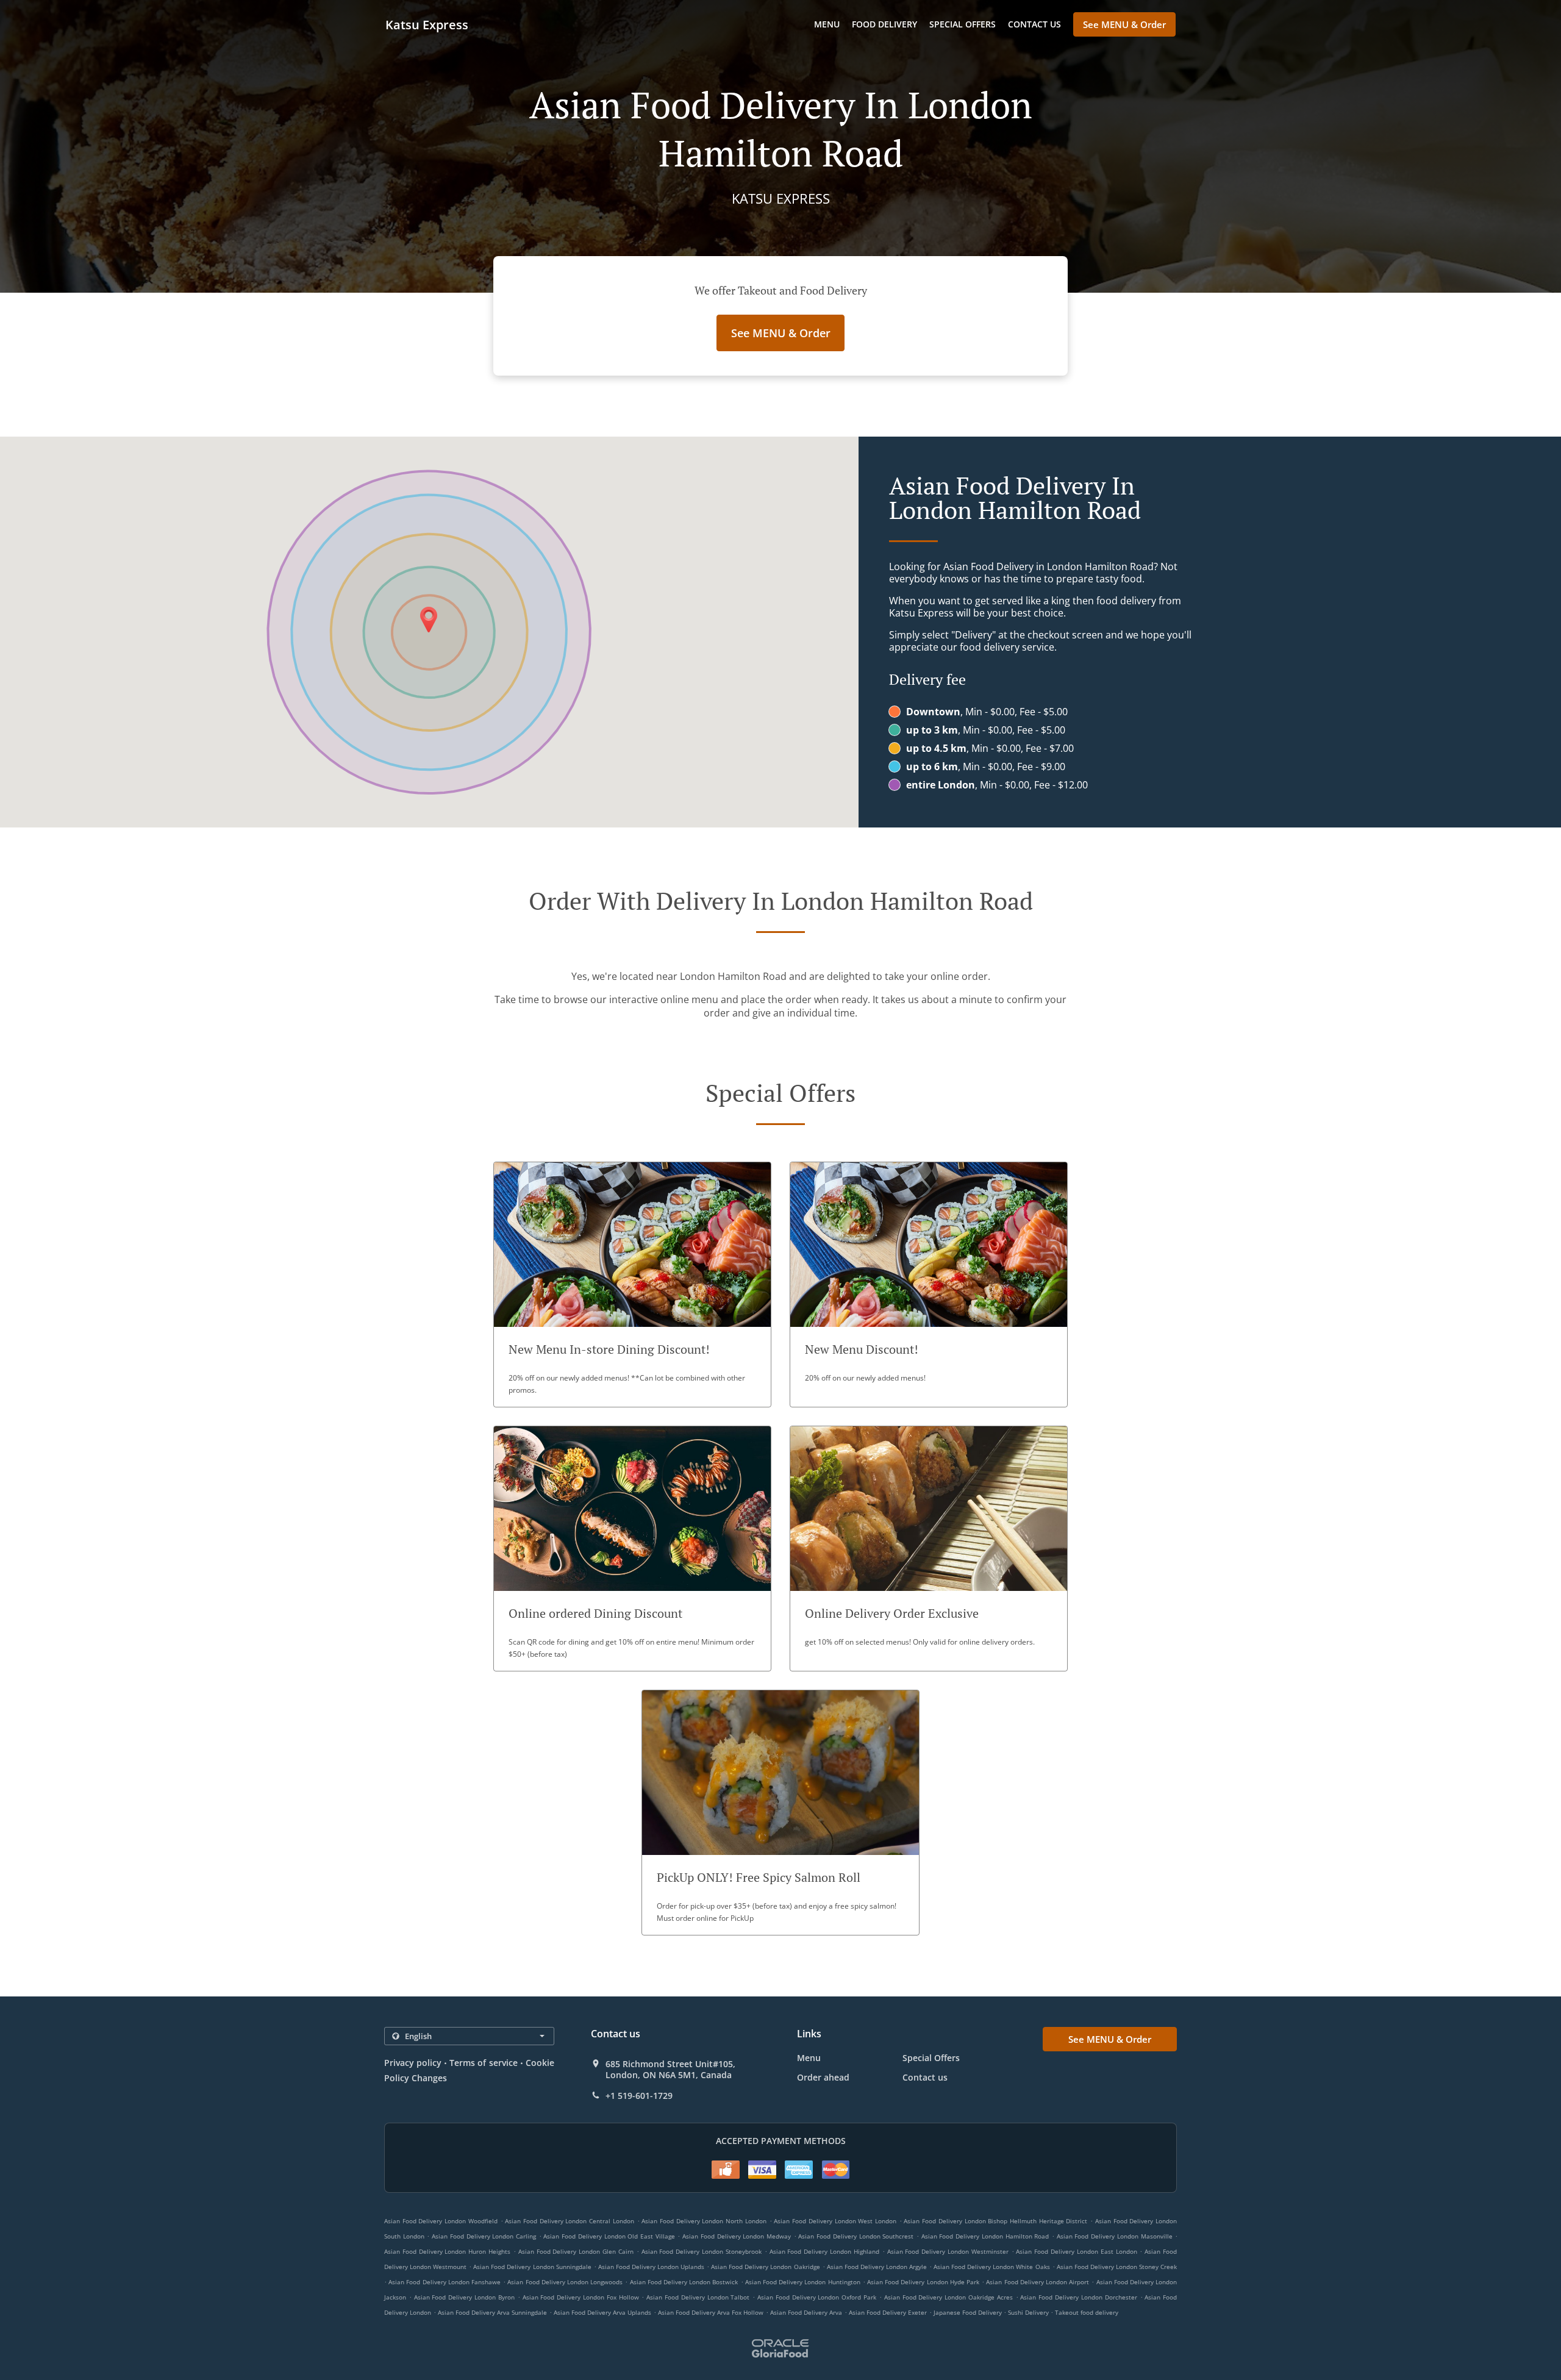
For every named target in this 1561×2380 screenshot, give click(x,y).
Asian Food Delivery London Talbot (698, 2297)
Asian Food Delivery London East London (1076, 2251)
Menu (827, 24)
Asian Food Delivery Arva (806, 2312)
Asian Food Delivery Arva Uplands (602, 2312)
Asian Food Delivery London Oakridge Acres (948, 2297)
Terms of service (483, 2063)
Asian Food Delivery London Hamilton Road (985, 2236)
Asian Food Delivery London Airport (1038, 2282)
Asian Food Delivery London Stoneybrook (702, 2251)
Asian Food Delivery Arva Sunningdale (492, 2312)
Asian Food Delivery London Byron (464, 2297)
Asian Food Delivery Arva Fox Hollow (711, 2312)
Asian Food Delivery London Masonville (1115, 2236)
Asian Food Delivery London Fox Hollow (581, 2297)
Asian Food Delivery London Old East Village (609, 2236)
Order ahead (823, 2077)
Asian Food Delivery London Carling (484, 2236)
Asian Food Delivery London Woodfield (441, 2221)
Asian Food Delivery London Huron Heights (447, 2251)
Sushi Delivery (1029, 2312)
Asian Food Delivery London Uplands (651, 2267)
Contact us (1034, 24)
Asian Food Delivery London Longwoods (565, 2282)
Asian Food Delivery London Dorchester (1078, 2297)
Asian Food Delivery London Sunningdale (532, 2267)
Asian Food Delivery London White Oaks (991, 2267)
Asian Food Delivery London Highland (824, 2251)
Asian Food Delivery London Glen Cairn (576, 2251)
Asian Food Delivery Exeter (888, 2312)
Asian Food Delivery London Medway (737, 2236)
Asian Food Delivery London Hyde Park (923, 2282)
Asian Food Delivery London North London (704, 2221)
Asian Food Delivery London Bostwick (684, 2282)
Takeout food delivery (1087, 2312)
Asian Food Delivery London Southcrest (856, 2236)
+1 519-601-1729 (639, 2096)
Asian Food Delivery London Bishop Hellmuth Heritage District (995, 2221)
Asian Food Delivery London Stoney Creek (1117, 2267)
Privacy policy (413, 2063)
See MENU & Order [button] (1124, 24)
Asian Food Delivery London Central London (570, 2221)
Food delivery (884, 24)
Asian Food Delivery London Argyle (877, 2267)
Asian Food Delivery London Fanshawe (445, 2282)
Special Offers (963, 24)
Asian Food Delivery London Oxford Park (817, 2297)
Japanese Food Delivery (969, 2312)
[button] (632, 1285)
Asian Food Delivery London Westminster (948, 2251)
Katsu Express (427, 25)
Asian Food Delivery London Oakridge (765, 2267)
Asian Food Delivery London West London (835, 2221)
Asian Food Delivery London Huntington (803, 2282)
